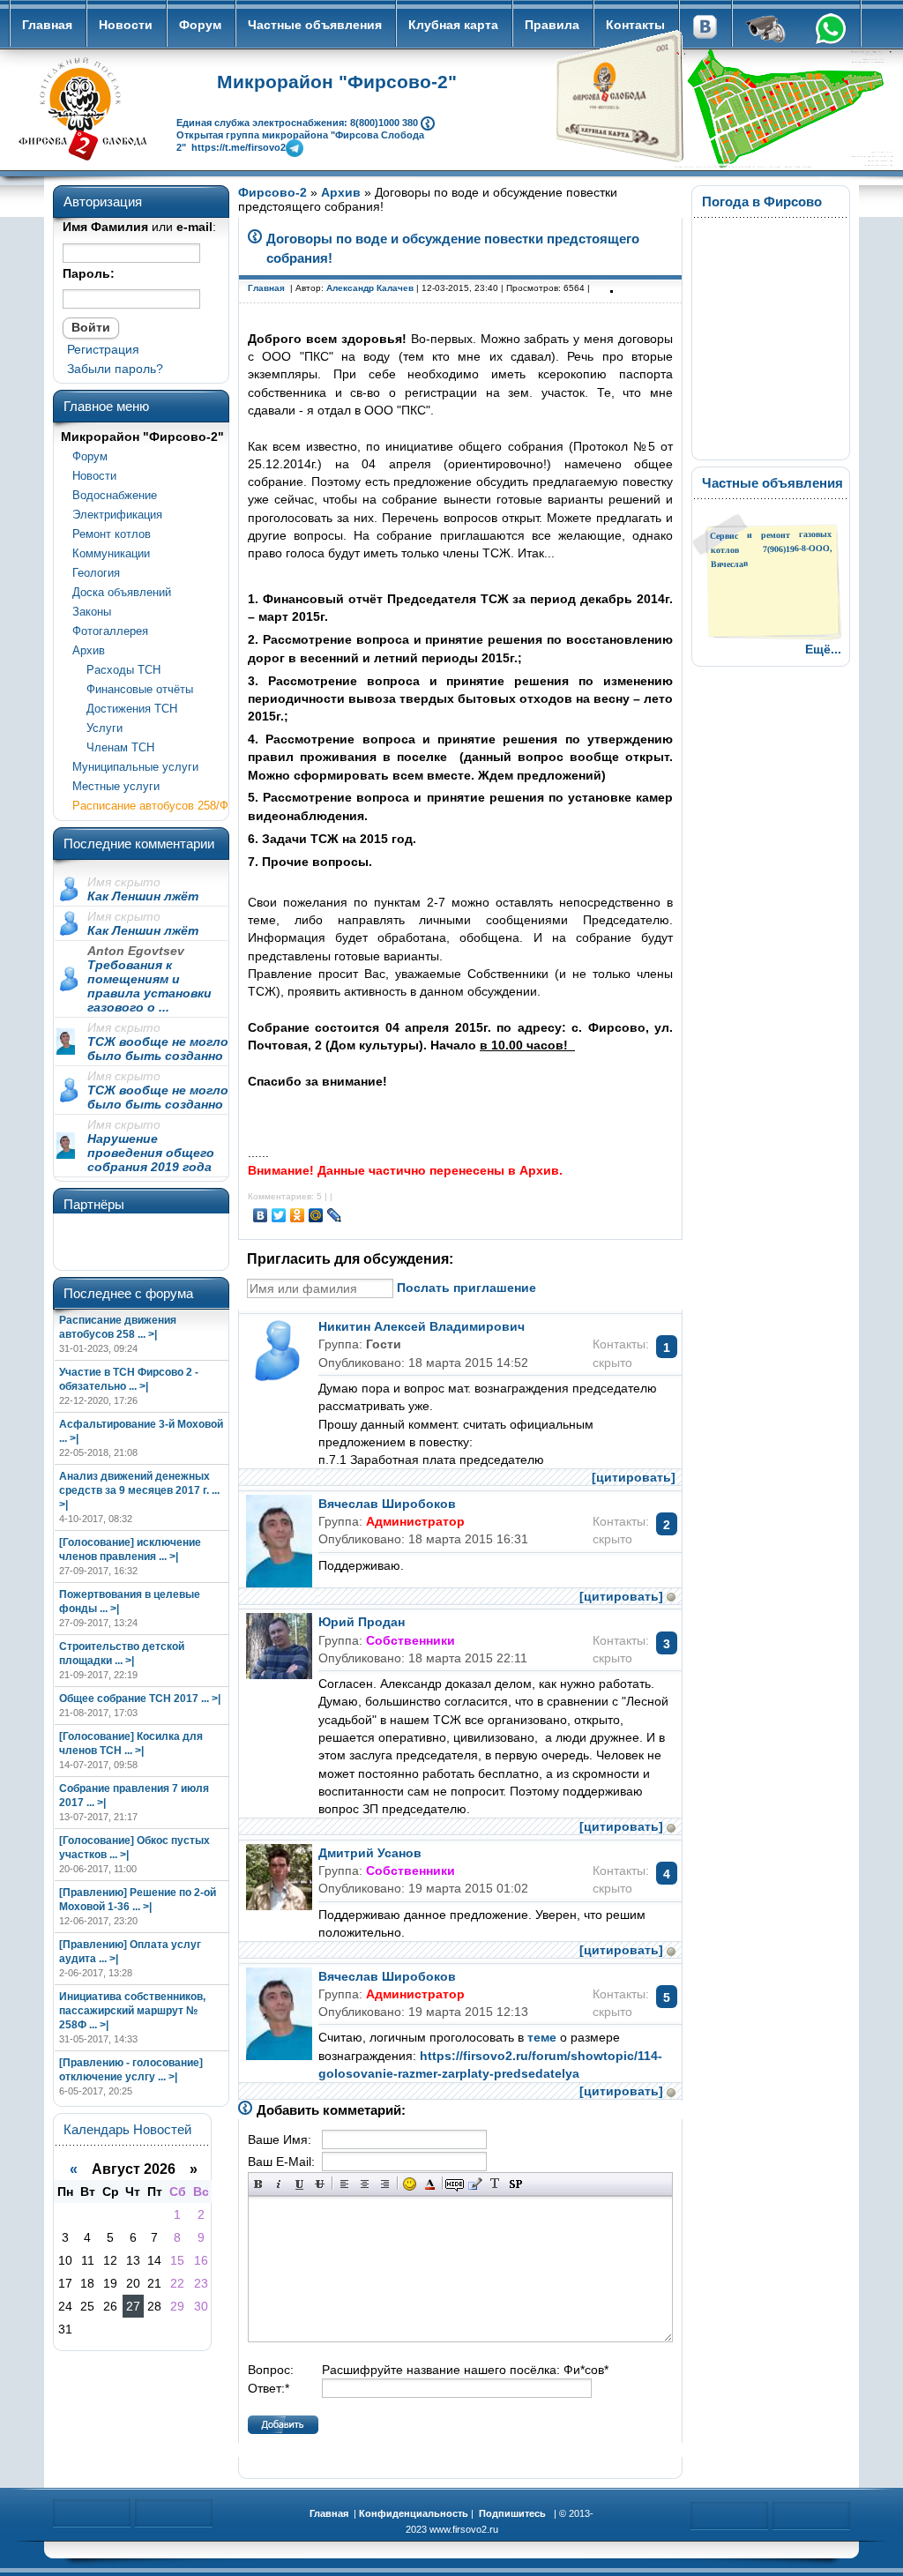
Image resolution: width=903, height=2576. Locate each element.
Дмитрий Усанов (370, 1853)
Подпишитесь (512, 2513)
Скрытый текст (455, 2184)
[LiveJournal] (335, 1215)
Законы (92, 612)
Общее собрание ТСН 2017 (129, 1699)
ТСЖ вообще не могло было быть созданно (158, 1049)
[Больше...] (428, 122)
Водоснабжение (115, 495)
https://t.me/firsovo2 (239, 146)
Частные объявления (315, 25)
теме (542, 2037)
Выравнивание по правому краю (385, 2184)
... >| (147, 1334)
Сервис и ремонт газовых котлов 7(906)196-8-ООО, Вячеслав (771, 549)
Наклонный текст (279, 2184)
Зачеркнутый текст (320, 2184)
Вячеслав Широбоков (387, 1504)
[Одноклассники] (298, 1215)
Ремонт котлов (112, 534)
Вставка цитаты (475, 2184)
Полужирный (259, 2184)
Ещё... (823, 649)
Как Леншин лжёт (143, 896)
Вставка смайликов (410, 2184)
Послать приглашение (466, 1288)
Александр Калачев (370, 288)
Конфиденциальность (414, 2513)
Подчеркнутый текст (299, 2184)
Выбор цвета (430, 2184)
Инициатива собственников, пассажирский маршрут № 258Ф (132, 2011)
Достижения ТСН (125, 709)
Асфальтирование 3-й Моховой (141, 1424)
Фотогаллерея (110, 631)
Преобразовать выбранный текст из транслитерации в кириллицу (495, 2184)
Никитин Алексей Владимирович (422, 1326)
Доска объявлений (122, 592)
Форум (200, 25)
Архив (89, 650)
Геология (96, 573)
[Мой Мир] (316, 1215)
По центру (365, 2184)
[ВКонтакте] (261, 1215)
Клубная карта (453, 25)
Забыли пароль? (115, 369)
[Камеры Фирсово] (766, 31)
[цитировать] (634, 1477)
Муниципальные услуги (135, 767)
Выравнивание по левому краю (344, 2184)
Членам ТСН (113, 747)
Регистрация (103, 349)
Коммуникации (111, 553)
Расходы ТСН (116, 670)
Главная (47, 25)
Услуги (97, 728)
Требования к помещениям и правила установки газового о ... (149, 986)
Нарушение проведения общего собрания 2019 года (151, 1153)
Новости (126, 25)
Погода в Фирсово (762, 202)
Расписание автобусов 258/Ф (150, 806)
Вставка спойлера (515, 2184)
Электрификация (117, 515)
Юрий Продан (362, 1622)
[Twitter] (279, 1215)
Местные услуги (116, 786)
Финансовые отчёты (133, 689)
